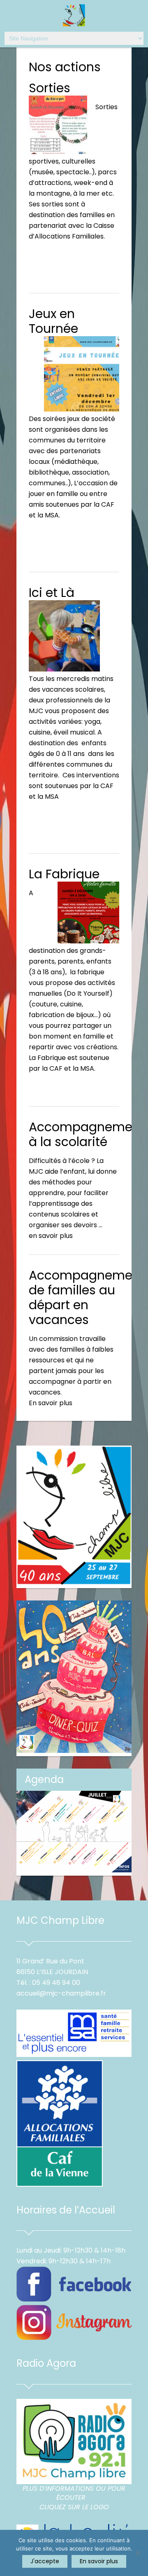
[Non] (138, 2553)
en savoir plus (51, 1236)
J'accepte (45, 2561)
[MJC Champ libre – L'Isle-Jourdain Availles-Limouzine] (74, 16)
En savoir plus (51, 1403)
